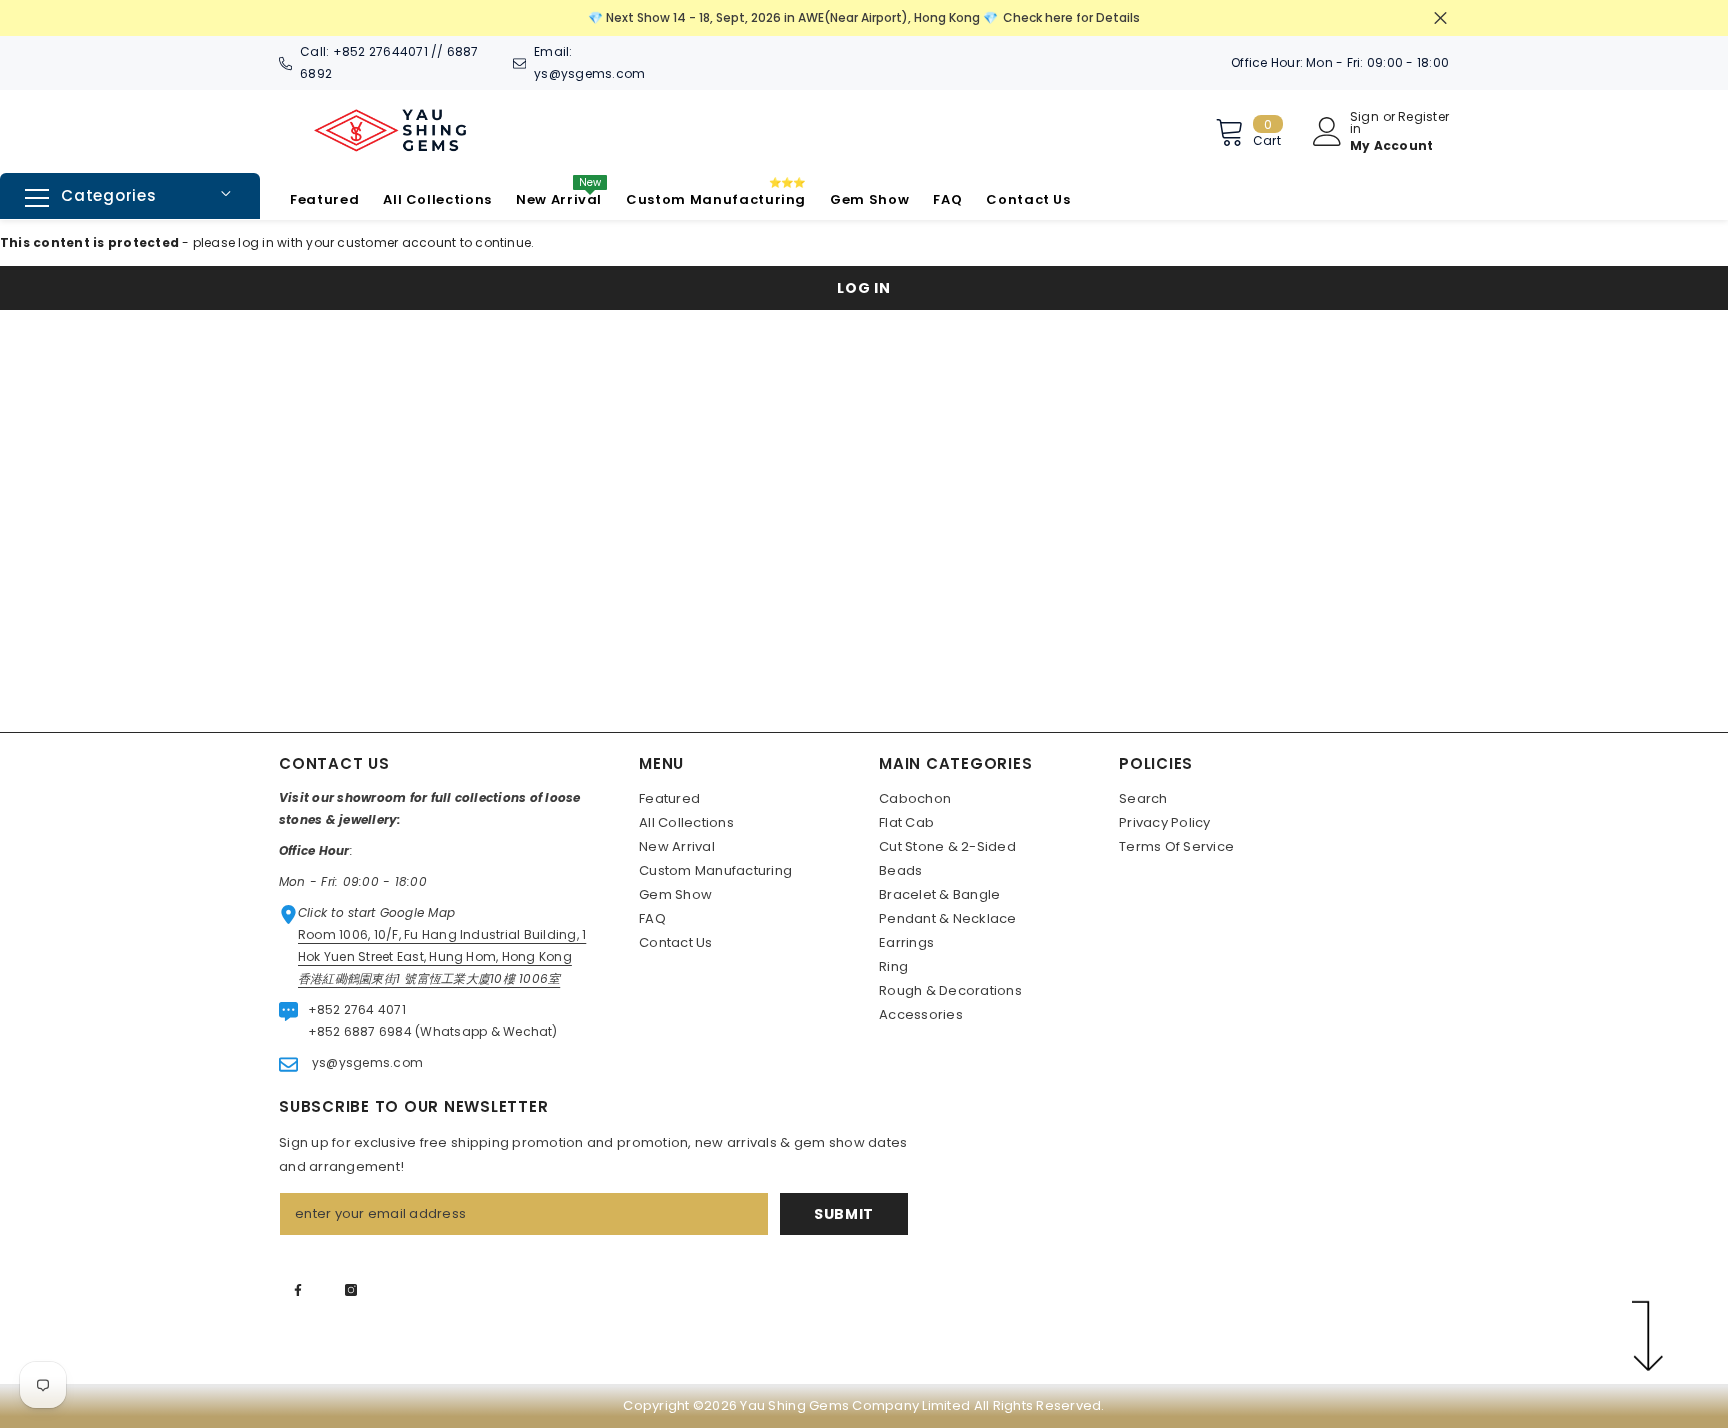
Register (1423, 118)
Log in (863, 288)
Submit (844, 1214)
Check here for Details (1071, 17)
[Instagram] (351, 1290)
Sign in (1364, 123)
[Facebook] (298, 1290)
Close (1440, 18)
